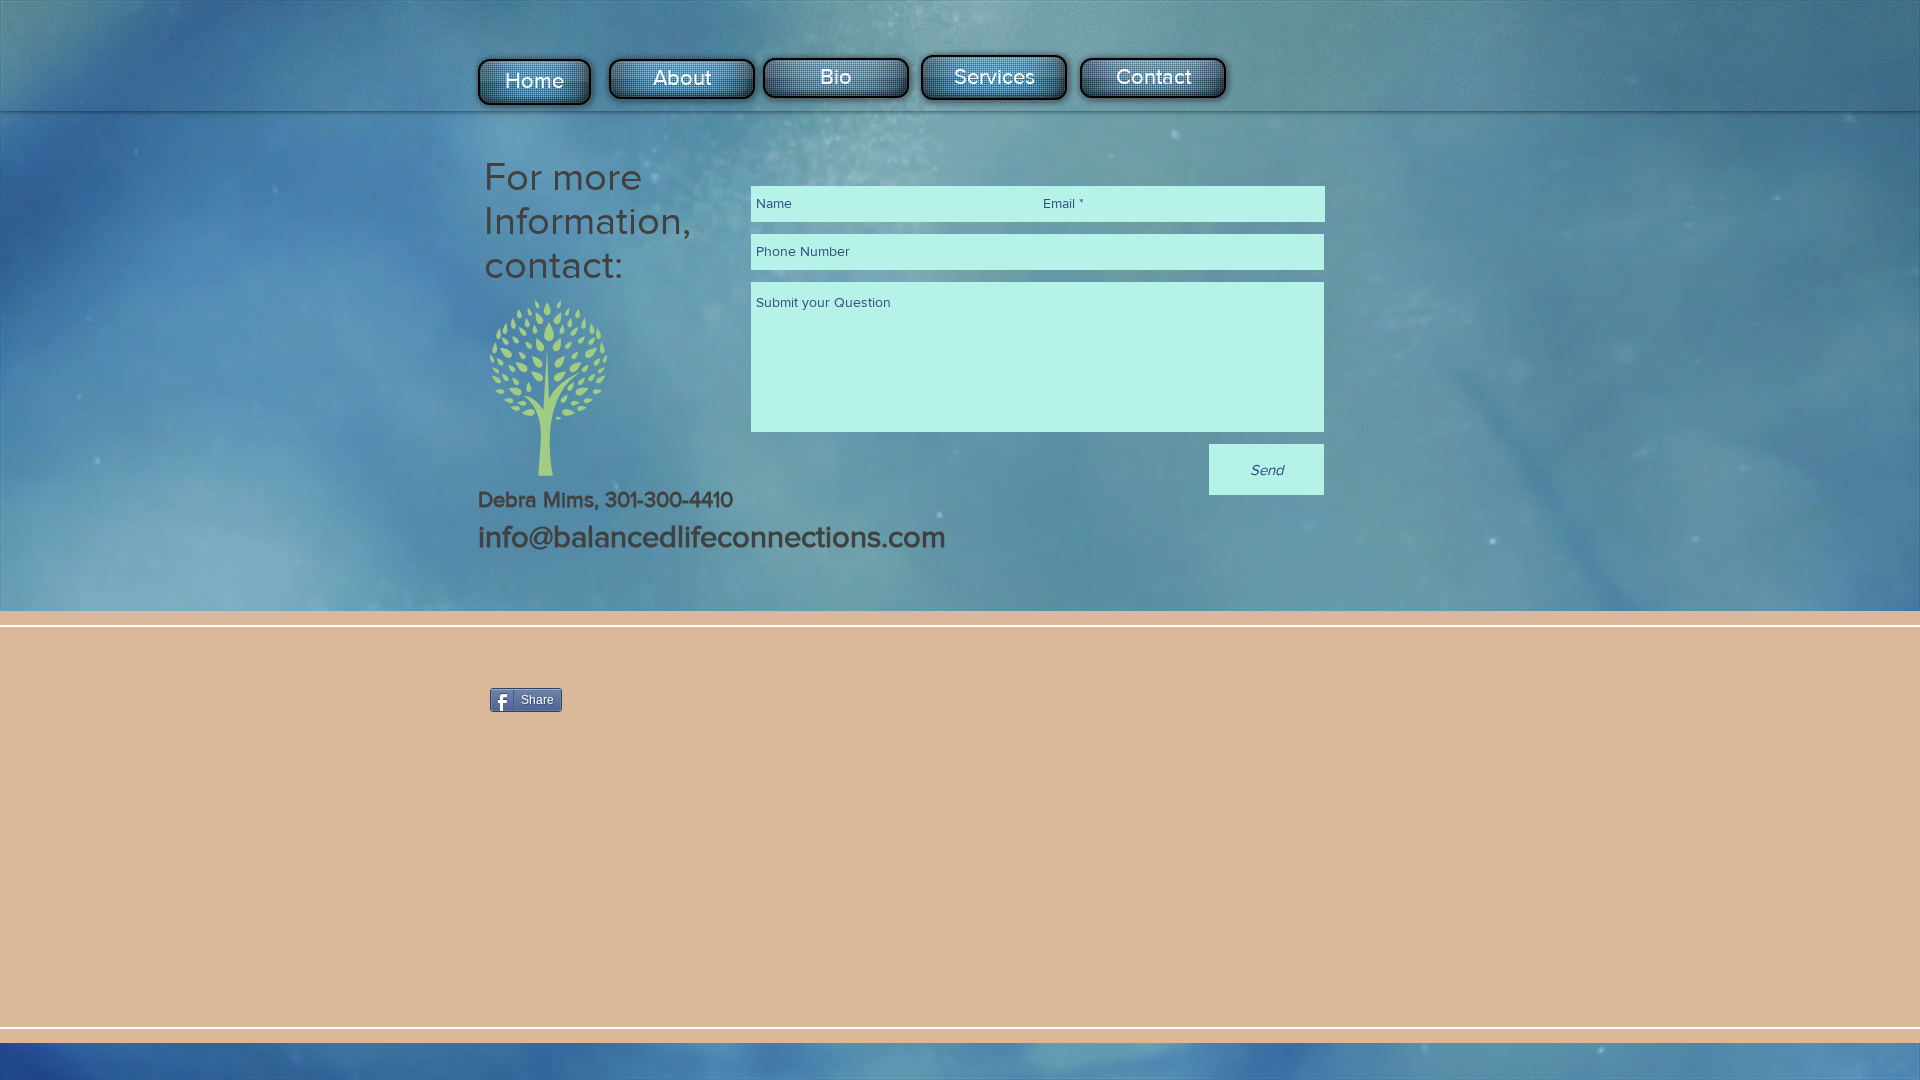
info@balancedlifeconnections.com (712, 536)
